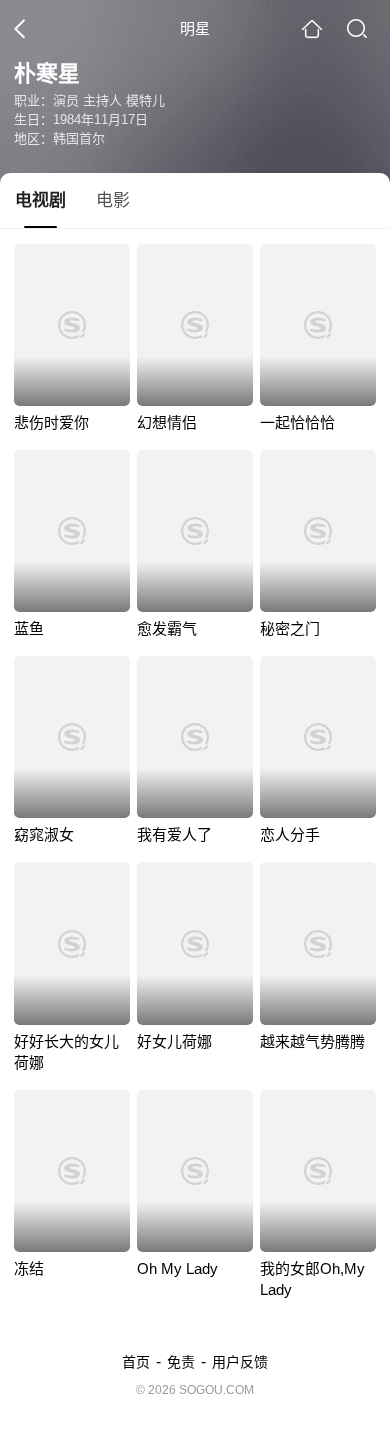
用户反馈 (240, 1362)
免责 (181, 1362)
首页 (136, 1362)
